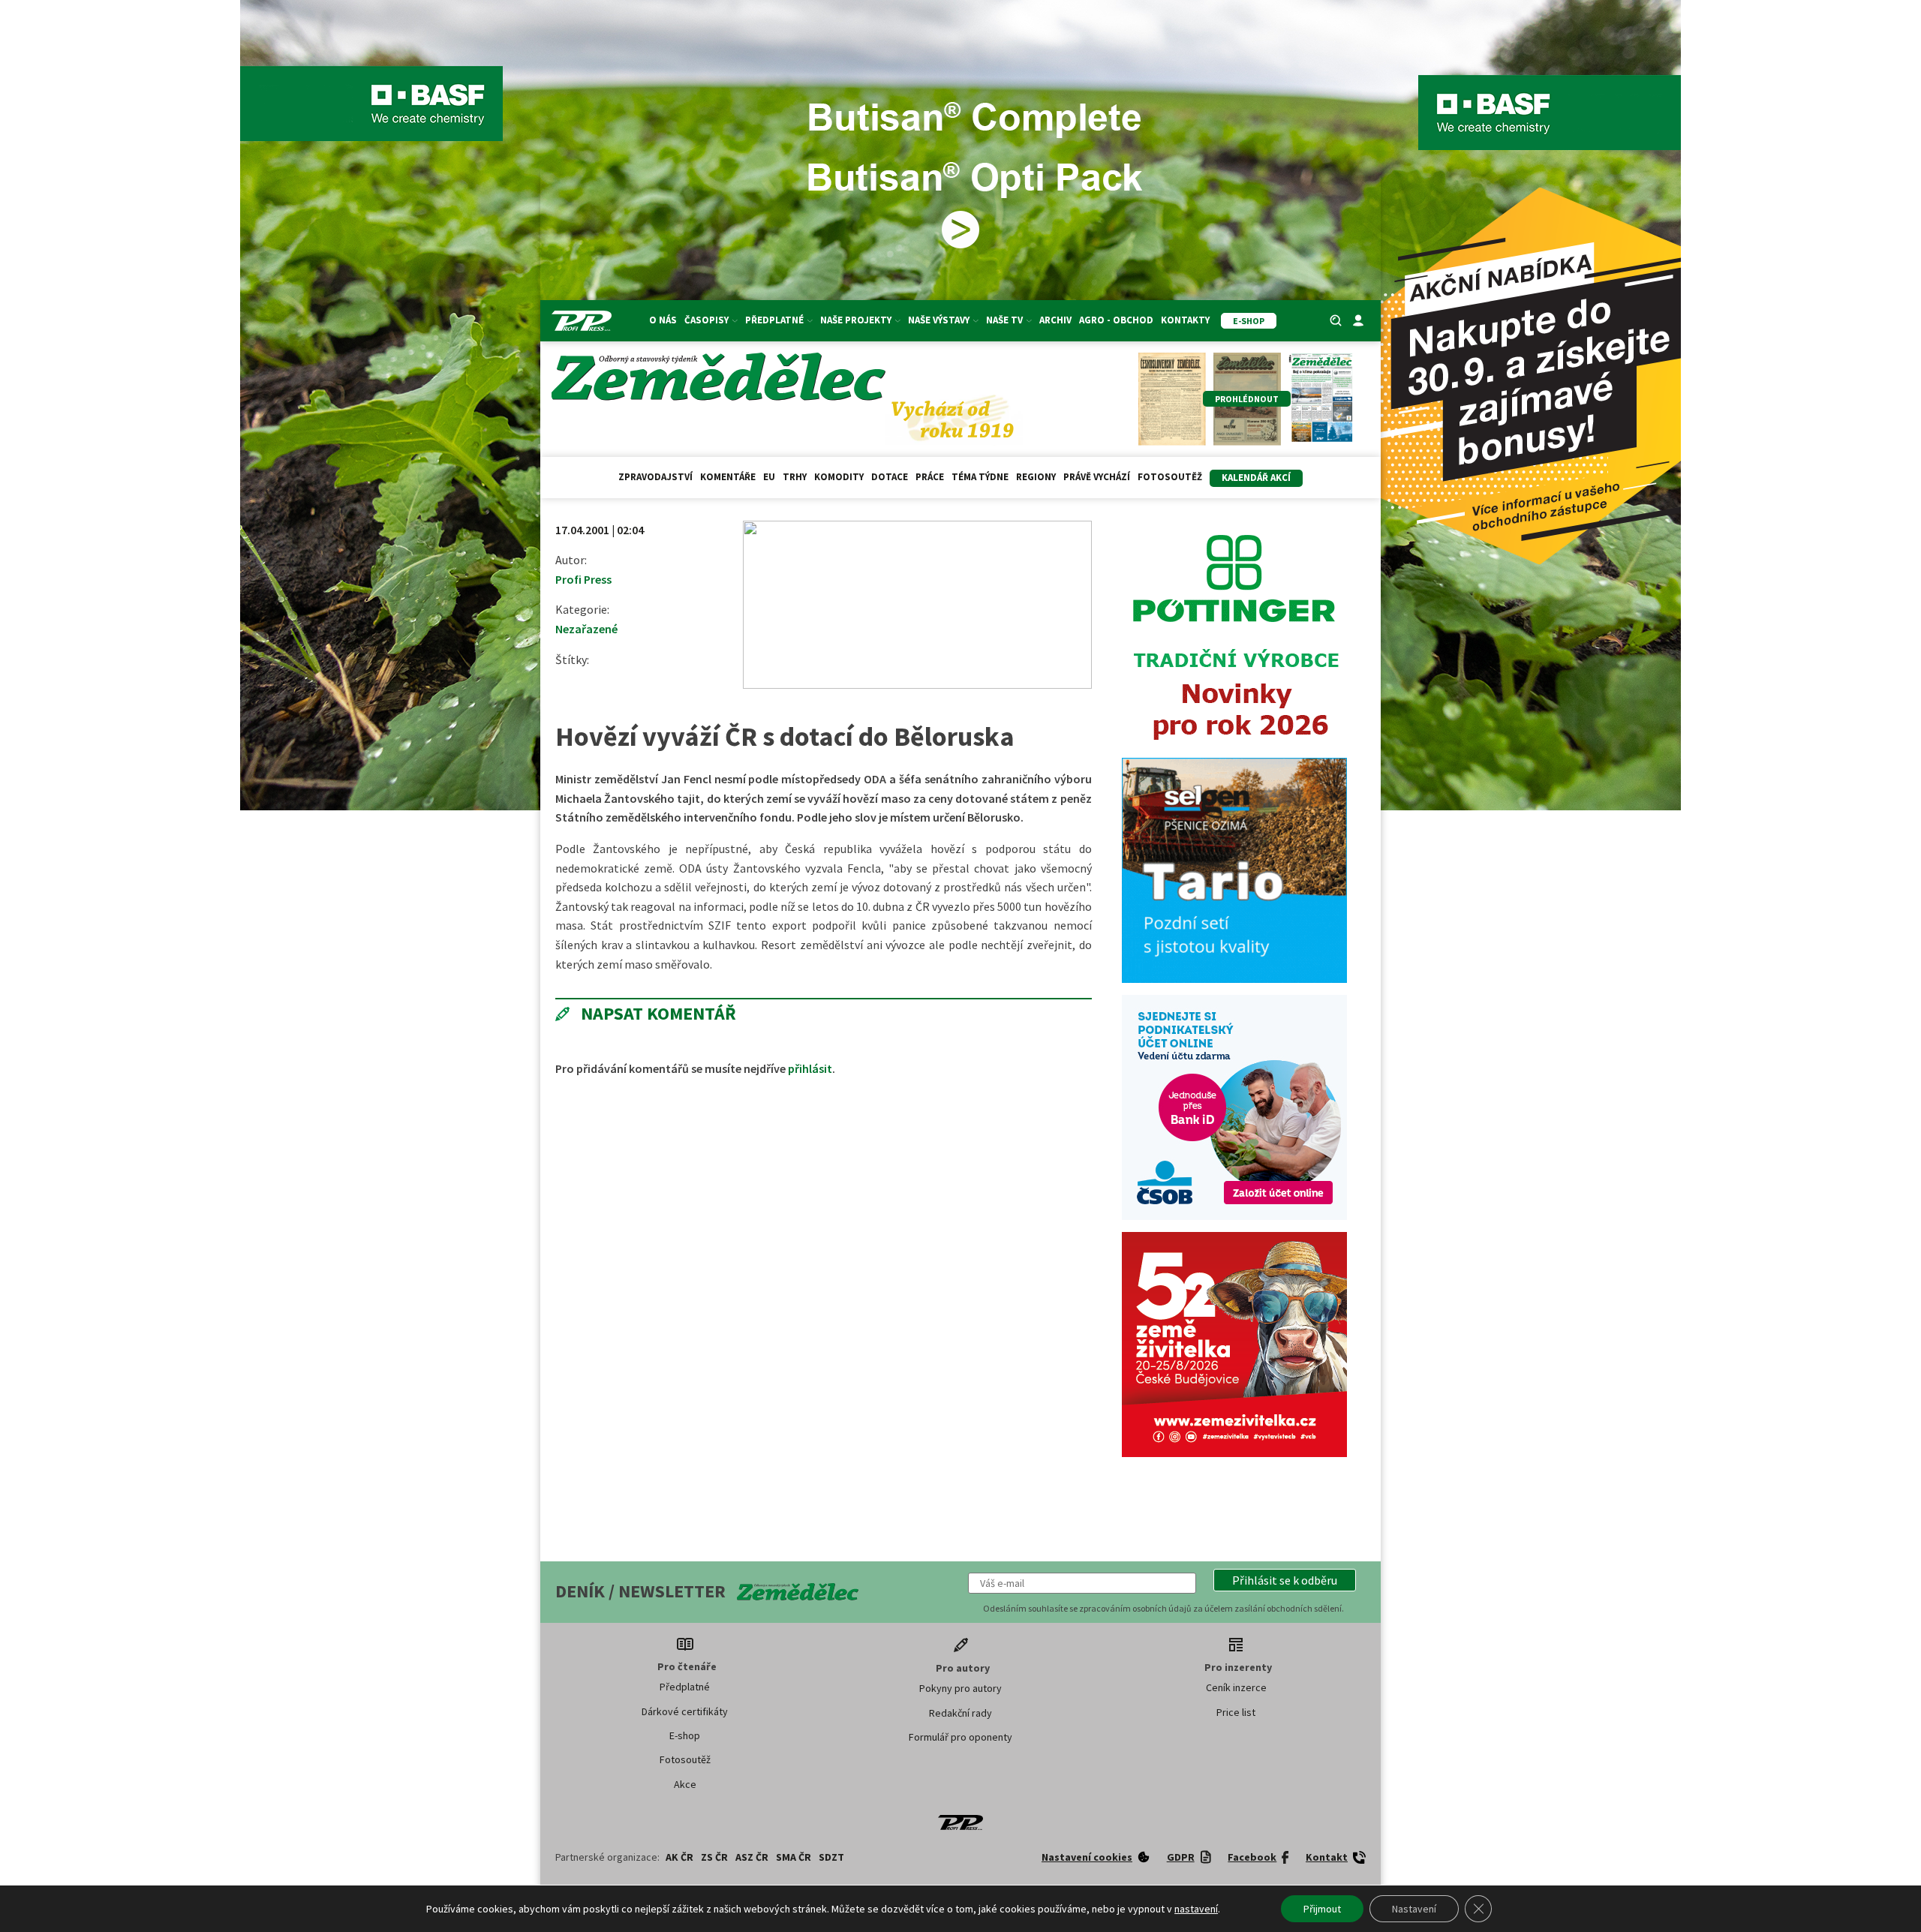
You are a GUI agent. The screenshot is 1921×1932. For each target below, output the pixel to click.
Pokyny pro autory (960, 1688)
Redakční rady (960, 1713)
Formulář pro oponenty (960, 1737)
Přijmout (1322, 1909)
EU (769, 477)
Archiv (1055, 320)
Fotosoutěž (1170, 477)
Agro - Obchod (1116, 320)
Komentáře (728, 477)
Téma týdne (980, 477)
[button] (1285, 1580)
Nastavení (1414, 1909)
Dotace (890, 477)
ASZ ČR (752, 1857)
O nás (663, 320)
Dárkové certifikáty (685, 1711)
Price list (1236, 1712)
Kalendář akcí (1256, 478)
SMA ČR (794, 1857)
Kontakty (1185, 320)
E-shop (685, 1735)
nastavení (1196, 1909)
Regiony (1036, 477)
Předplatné (685, 1687)
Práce (930, 477)
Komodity (839, 477)
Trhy (795, 477)
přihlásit (810, 1068)
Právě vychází (1097, 477)
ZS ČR (714, 1857)
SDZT (831, 1857)
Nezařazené (586, 629)
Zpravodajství (655, 477)
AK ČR (679, 1857)
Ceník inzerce (1236, 1687)
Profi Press (583, 579)
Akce (685, 1784)
